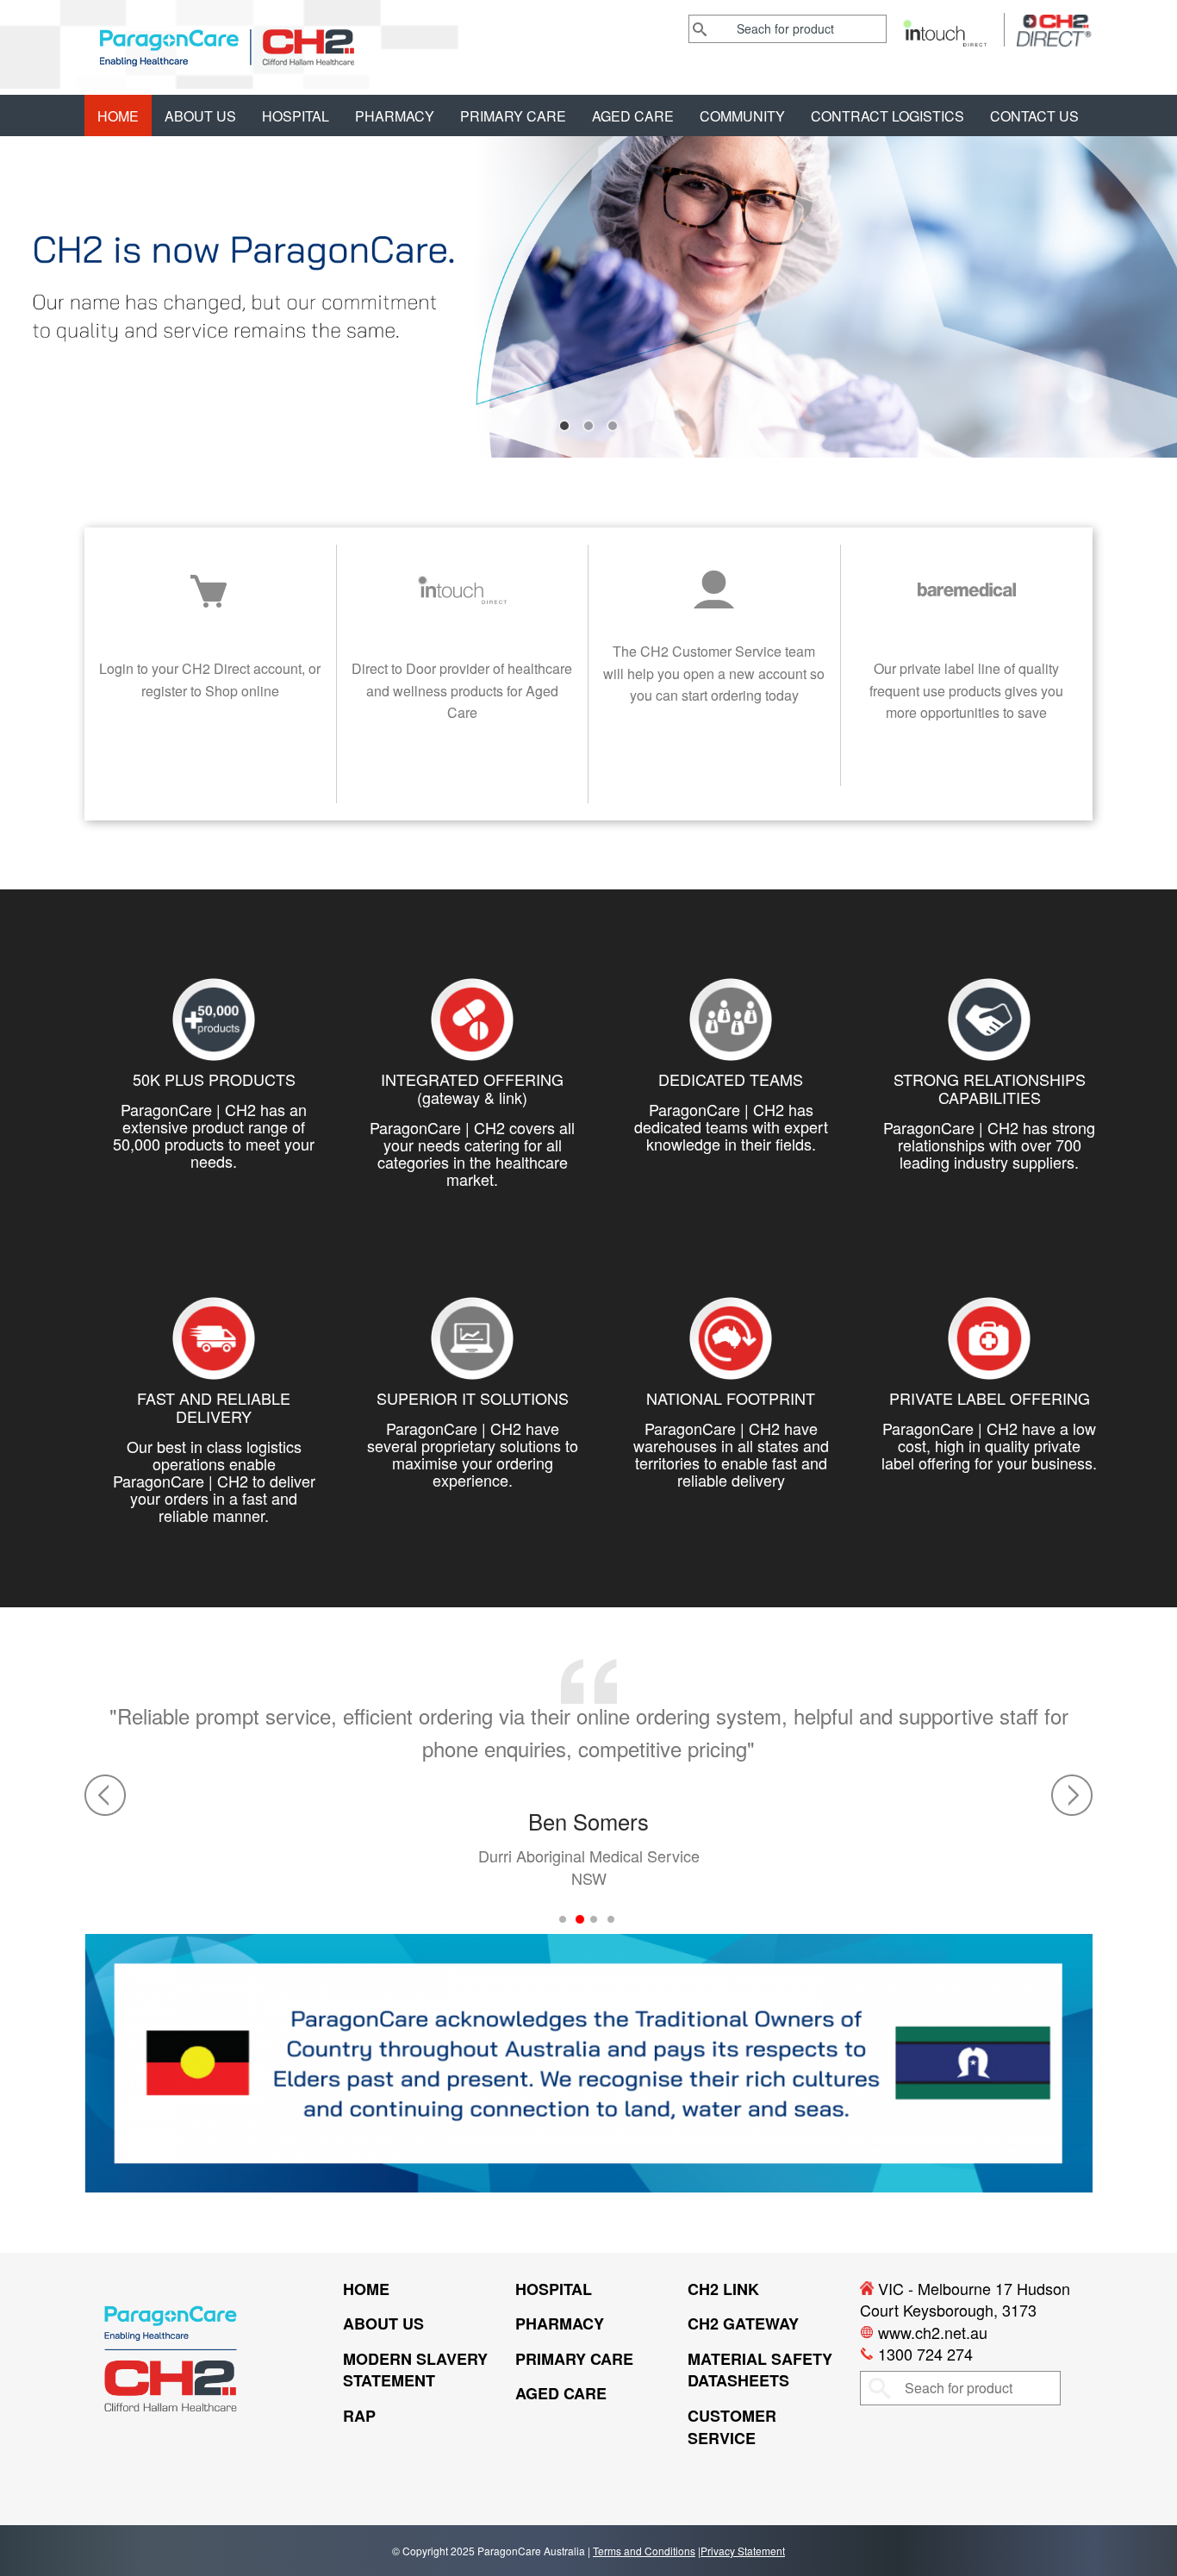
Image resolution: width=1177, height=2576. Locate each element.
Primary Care (513, 116)
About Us (200, 116)
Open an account (714, 745)
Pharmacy (395, 116)
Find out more (462, 762)
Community (742, 116)
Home (118, 116)
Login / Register (210, 762)
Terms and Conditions (644, 2551)
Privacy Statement (743, 2551)
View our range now (967, 762)
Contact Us (1034, 116)
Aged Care (633, 116)
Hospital (296, 116)
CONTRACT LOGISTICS (887, 116)
